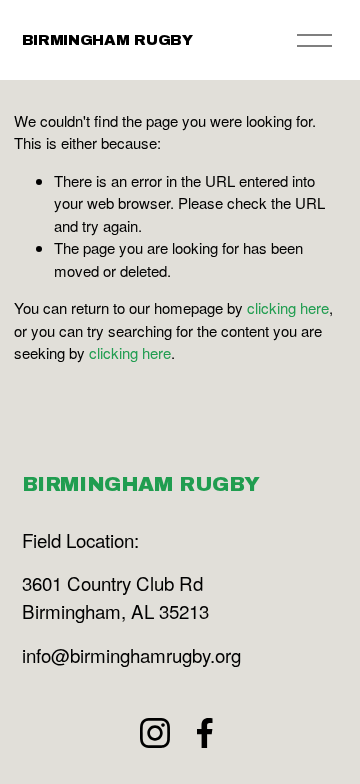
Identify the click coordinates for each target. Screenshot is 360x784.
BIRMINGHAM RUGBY (107, 40)
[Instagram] (155, 733)
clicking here (288, 307)
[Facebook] (205, 733)
